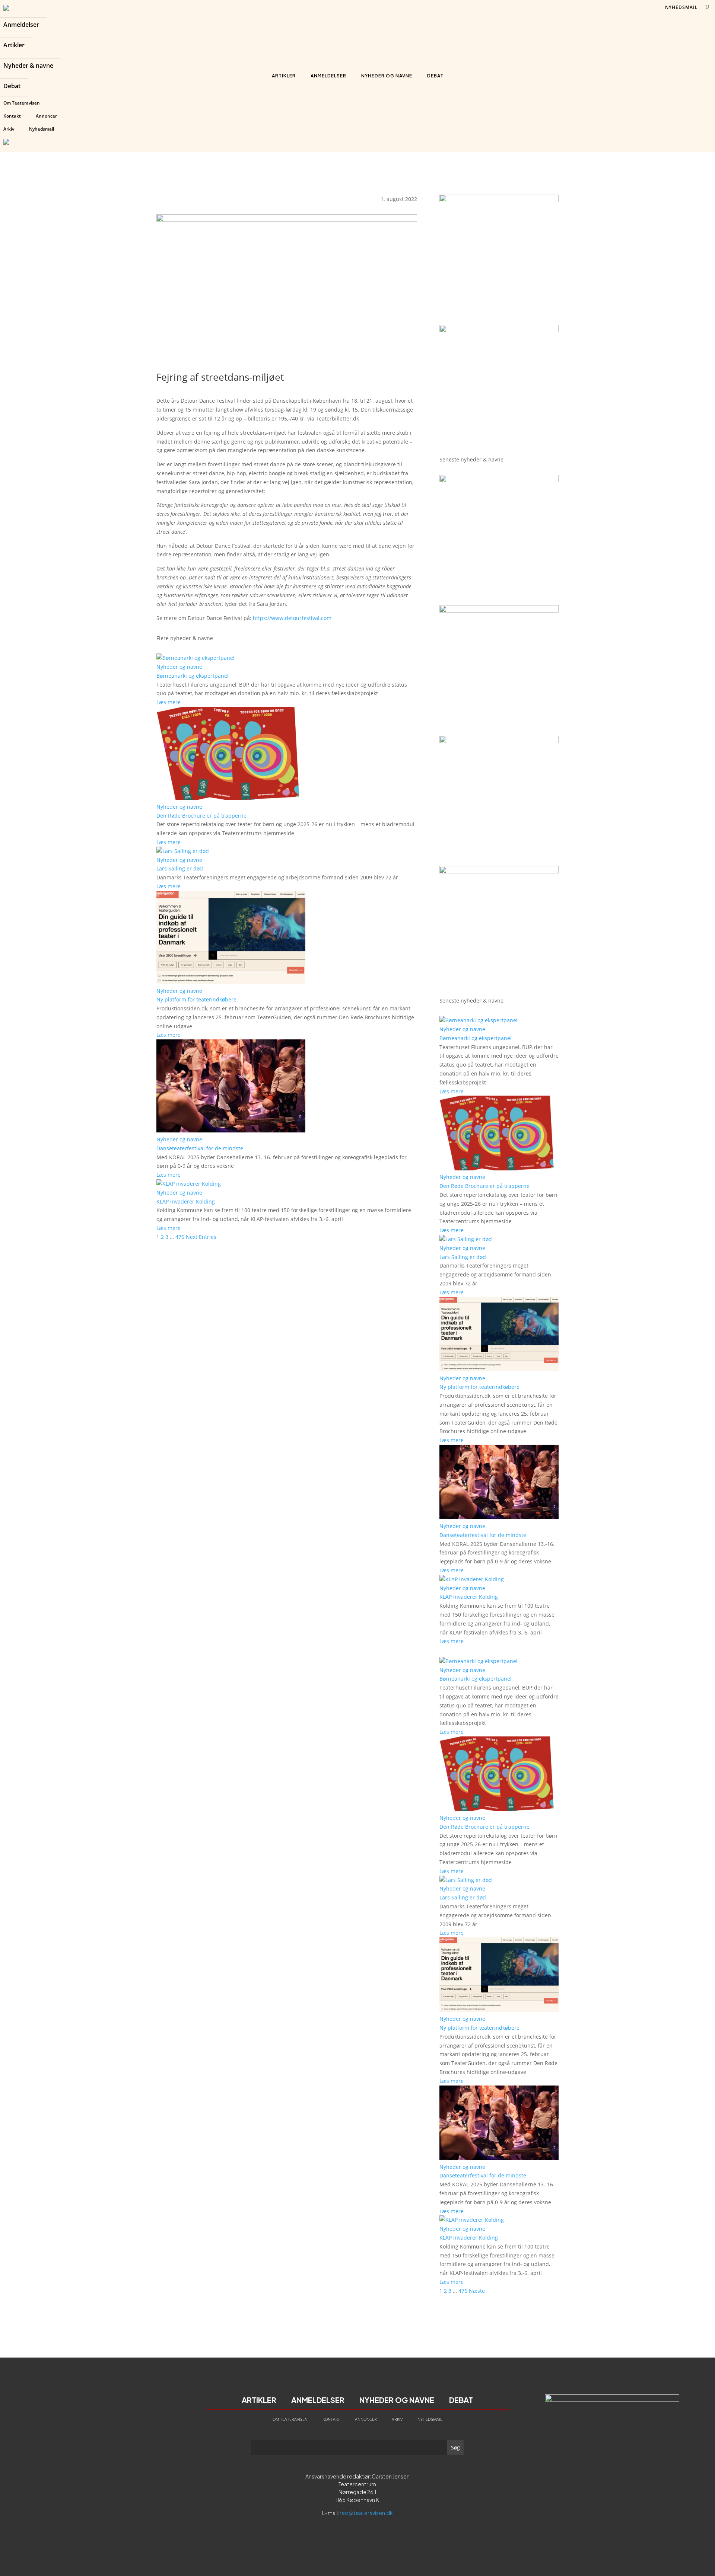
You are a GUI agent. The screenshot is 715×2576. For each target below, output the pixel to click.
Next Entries (201, 1237)
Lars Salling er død (180, 868)
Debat (12, 87)
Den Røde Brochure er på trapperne (201, 816)
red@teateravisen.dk (366, 2513)
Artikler (14, 46)
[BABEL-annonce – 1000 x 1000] (499, 200)
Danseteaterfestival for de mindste (200, 1148)
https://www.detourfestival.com (292, 618)
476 (180, 1237)
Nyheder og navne (387, 76)
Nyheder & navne (28, 66)
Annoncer (46, 116)
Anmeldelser (21, 25)
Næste (477, 2291)
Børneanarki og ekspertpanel (193, 676)
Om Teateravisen (22, 103)
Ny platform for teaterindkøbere (196, 999)
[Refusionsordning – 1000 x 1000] (499, 330)
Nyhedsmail (42, 129)
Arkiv (9, 129)
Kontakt (12, 116)
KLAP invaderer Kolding (186, 1201)
